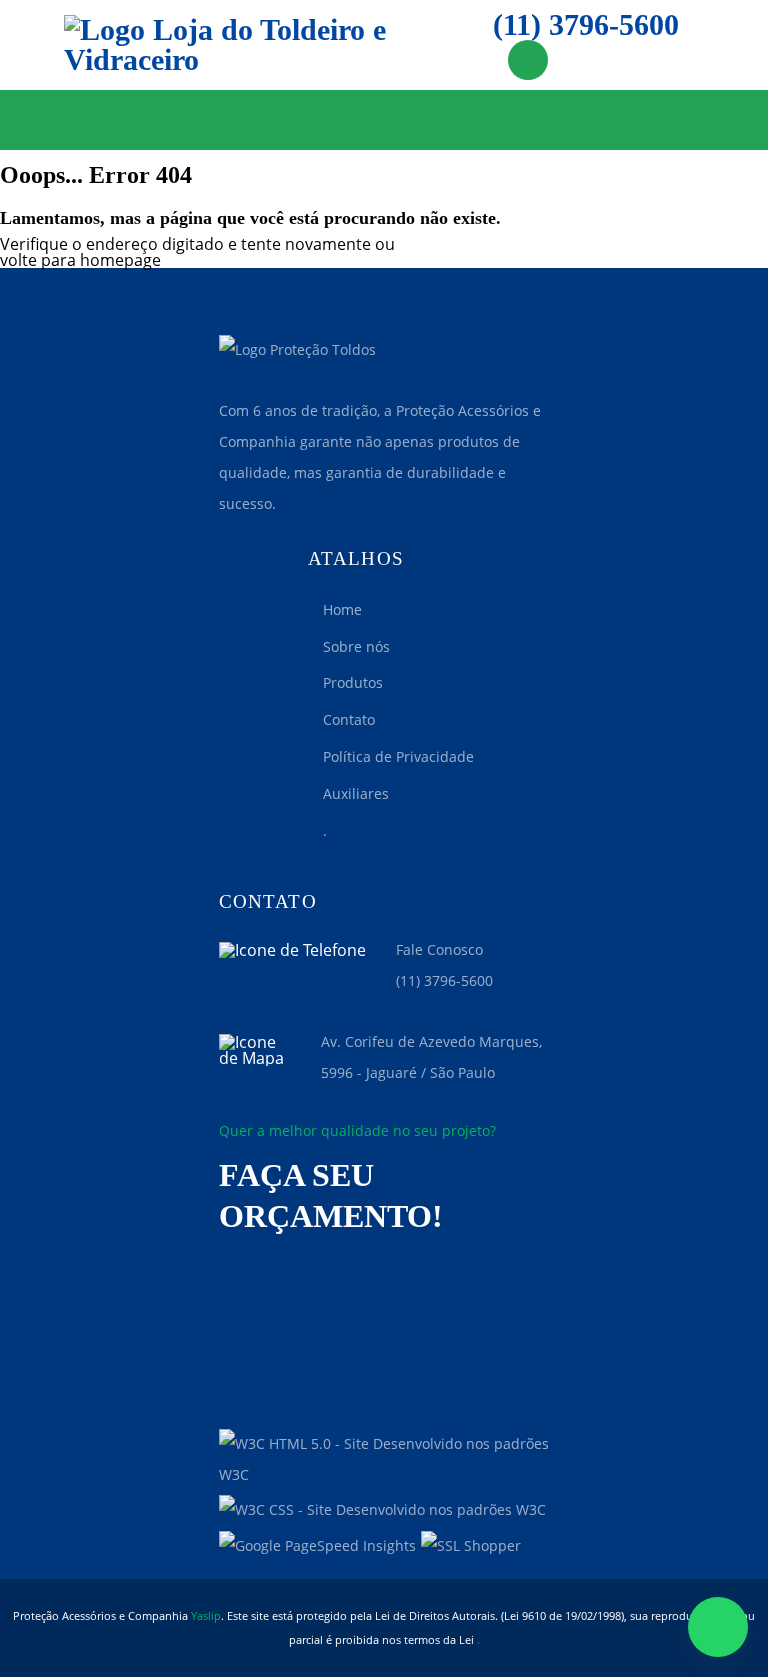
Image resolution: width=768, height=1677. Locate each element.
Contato (349, 719)
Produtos (353, 682)
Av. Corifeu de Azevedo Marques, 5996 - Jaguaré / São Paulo (431, 1057)
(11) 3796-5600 (586, 25)
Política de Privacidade (398, 756)
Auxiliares (356, 793)
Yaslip (206, 1615)
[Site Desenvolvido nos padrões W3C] (384, 1460)
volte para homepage (80, 260)
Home (342, 609)
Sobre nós (356, 646)
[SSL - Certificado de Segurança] (471, 1546)
